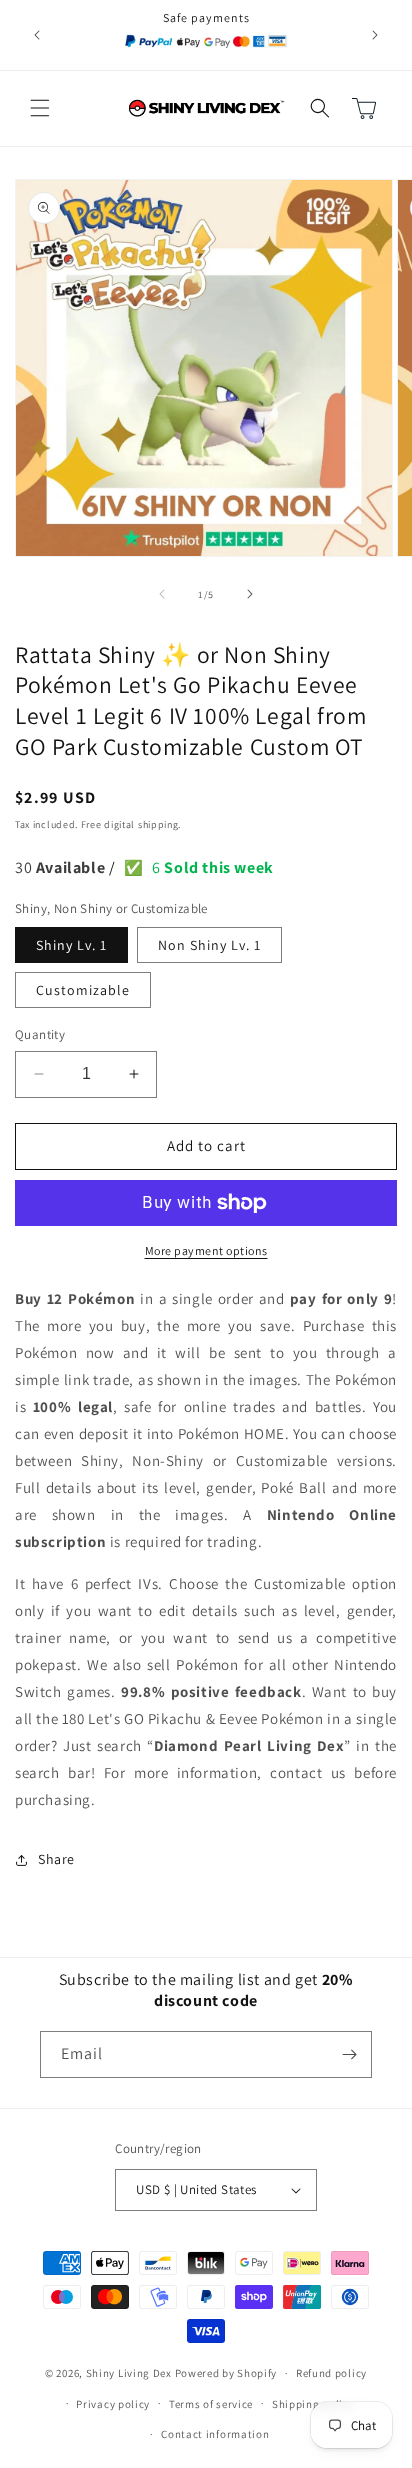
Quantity (40, 1034)
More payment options (206, 1250)
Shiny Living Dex (129, 2373)
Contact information (215, 2434)
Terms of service (211, 2404)
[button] (40, 108)
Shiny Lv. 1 (71, 945)
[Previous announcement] (37, 35)
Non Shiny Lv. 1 (209, 945)
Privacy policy (113, 2404)
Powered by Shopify (226, 2373)
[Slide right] (250, 594)
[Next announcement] (375, 35)
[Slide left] (162, 594)
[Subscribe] (349, 2054)
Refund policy (331, 2373)
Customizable (83, 990)
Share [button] (56, 1859)
